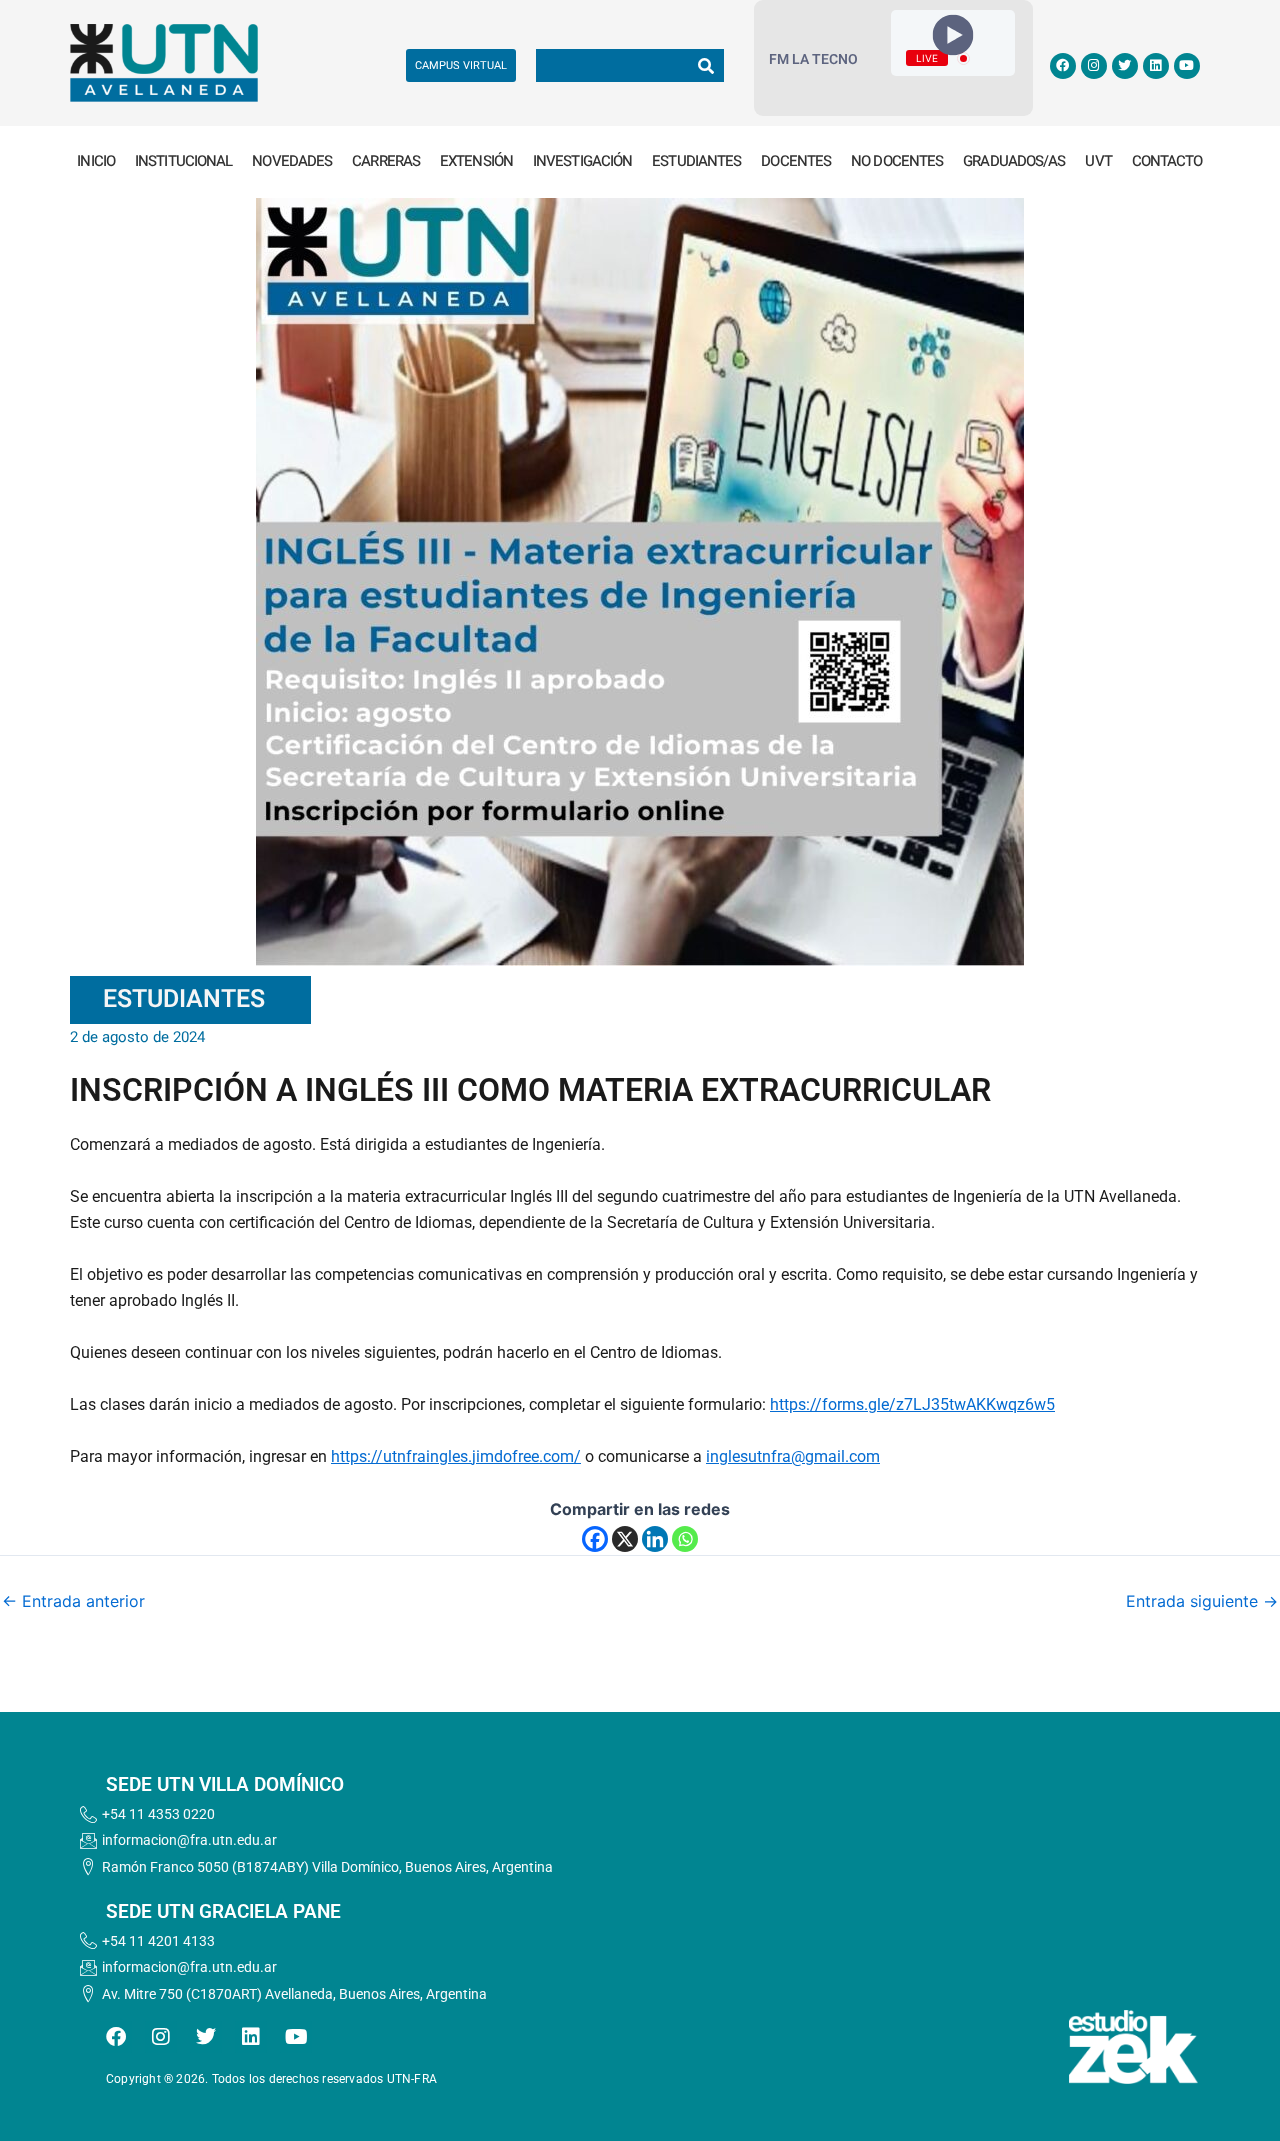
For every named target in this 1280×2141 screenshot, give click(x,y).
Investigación (582, 161)
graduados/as (1014, 161)
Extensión (476, 161)
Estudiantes (696, 161)
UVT (1098, 161)
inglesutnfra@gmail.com (793, 1456)
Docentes (796, 161)
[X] (625, 1539)
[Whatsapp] (685, 1539)
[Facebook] (595, 1539)
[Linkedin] (655, 1539)
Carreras (386, 161)
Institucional (183, 161)
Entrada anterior (73, 1601)
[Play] (953, 35)
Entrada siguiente (1202, 1601)
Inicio (96, 161)
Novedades (292, 161)
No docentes (897, 161)
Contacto (1167, 161)
